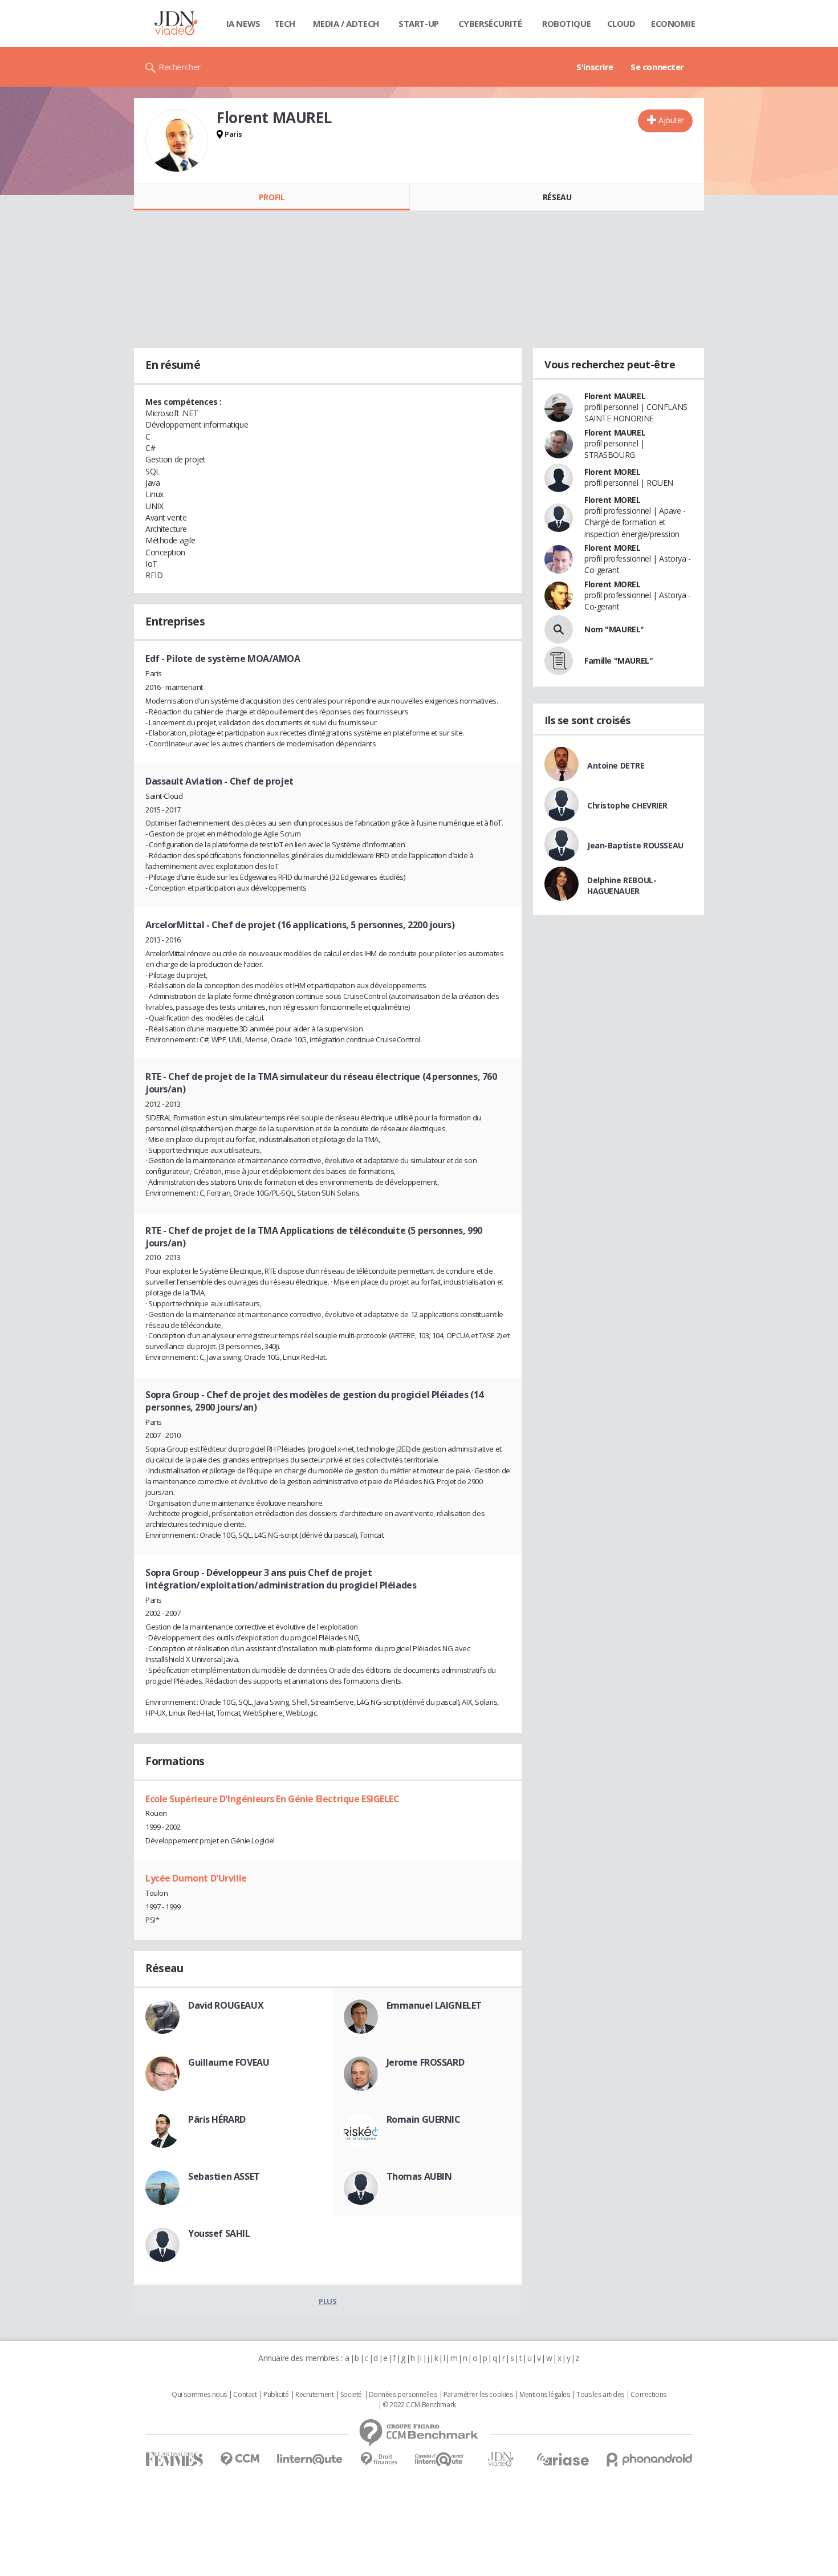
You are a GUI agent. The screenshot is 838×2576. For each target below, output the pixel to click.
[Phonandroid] (650, 2459)
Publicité (276, 2395)
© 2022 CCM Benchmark (419, 2405)
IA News (243, 23)
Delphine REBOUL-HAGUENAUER (622, 885)
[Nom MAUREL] (559, 629)
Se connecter (657, 67)
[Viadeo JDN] (501, 2459)
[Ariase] (563, 2459)
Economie (673, 23)
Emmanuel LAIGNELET (434, 2005)
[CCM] (240, 2459)
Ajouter (671, 120)
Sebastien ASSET (224, 2176)
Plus (328, 2301)
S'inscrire (595, 67)
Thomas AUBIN (419, 2176)
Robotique (566, 23)
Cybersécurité (490, 23)
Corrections (648, 2395)
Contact (245, 2395)
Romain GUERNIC (424, 2119)
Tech (285, 23)
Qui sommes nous (199, 2395)
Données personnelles (403, 2395)
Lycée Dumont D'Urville (196, 1878)
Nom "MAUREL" (614, 629)
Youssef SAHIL (219, 2233)
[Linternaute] (310, 2459)
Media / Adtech (346, 23)
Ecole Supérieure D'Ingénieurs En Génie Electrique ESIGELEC (272, 1799)
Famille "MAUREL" (619, 661)
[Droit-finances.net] (379, 2459)
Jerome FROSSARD (426, 2062)
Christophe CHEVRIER (627, 805)
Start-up (419, 23)
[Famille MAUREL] (559, 661)
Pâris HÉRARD (217, 2119)
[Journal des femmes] (174, 2459)
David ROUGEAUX (226, 2005)
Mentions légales (544, 2395)
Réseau (557, 197)
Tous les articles (600, 2395)
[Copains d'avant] (440, 2459)
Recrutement (314, 2395)
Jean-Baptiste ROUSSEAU (635, 845)
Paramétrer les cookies (478, 2395)
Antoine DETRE (616, 765)
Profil (272, 197)
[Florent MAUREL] (177, 141)
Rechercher (180, 67)
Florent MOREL (613, 472)
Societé (351, 2395)
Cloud (621, 23)
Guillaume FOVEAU (229, 2062)
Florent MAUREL (615, 396)
